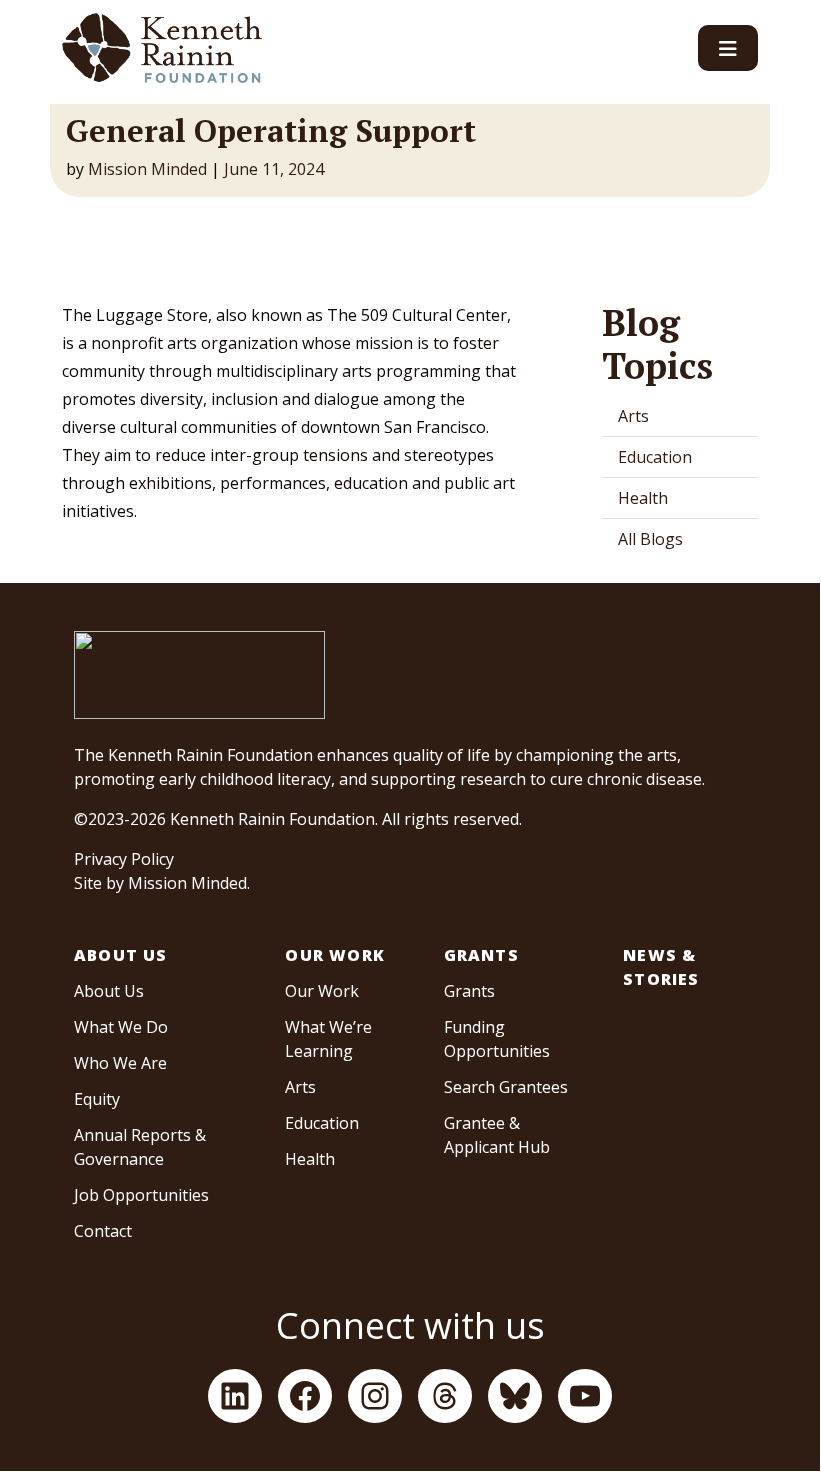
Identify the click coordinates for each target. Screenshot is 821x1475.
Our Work (335, 955)
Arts (633, 416)
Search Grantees (506, 1087)
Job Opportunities (141, 1195)
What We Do (121, 1027)
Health (643, 498)
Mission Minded (147, 169)
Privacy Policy (124, 859)
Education (655, 457)
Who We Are (120, 1063)
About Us (121, 955)
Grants (481, 955)
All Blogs (650, 539)
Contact (103, 1231)
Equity (97, 1099)
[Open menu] (728, 48)
